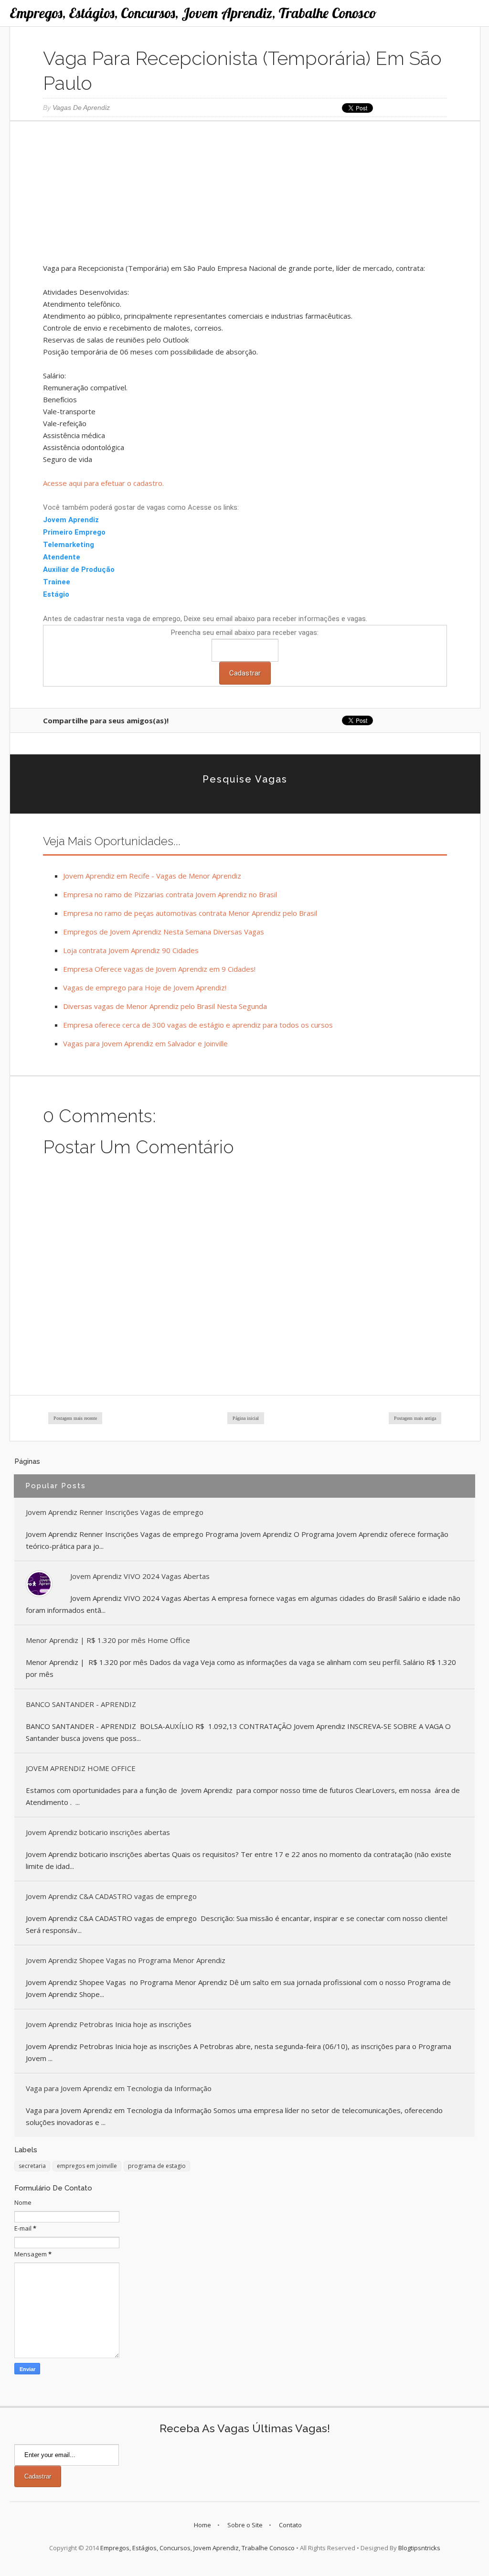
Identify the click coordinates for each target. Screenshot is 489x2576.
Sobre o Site (245, 2525)
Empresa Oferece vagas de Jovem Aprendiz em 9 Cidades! (159, 969)
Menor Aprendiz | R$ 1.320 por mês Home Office (108, 1640)
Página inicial (246, 1418)
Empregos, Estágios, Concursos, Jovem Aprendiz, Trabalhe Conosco (193, 13)
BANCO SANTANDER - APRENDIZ (81, 1704)
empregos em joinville (87, 2166)
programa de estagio (157, 2166)
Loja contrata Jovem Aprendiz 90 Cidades (131, 950)
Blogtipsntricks (419, 2548)
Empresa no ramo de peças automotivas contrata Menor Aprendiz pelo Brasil (190, 913)
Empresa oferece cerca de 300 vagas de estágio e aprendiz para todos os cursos (198, 1025)
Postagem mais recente (75, 1418)
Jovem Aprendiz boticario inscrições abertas (98, 1832)
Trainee (58, 582)
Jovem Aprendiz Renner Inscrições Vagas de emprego (115, 1512)
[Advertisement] (245, 195)
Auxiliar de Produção (79, 569)
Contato (290, 2525)
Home (202, 2525)
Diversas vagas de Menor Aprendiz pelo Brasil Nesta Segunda (165, 1006)
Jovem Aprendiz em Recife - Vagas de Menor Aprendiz (152, 876)
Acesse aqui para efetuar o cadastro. (103, 483)
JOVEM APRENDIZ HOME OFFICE (81, 1768)
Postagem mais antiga (415, 1418)
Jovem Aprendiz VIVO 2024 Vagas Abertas (140, 1576)
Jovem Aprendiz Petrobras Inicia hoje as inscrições (109, 2024)
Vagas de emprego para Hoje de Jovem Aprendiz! (145, 987)
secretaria (32, 2166)
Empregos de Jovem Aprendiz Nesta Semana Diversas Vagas (164, 932)
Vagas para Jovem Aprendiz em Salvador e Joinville (145, 1043)
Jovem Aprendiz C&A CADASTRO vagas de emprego (111, 1896)
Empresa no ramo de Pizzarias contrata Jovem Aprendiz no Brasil (170, 894)
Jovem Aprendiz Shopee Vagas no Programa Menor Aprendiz (126, 1960)
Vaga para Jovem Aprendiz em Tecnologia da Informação (119, 2088)
